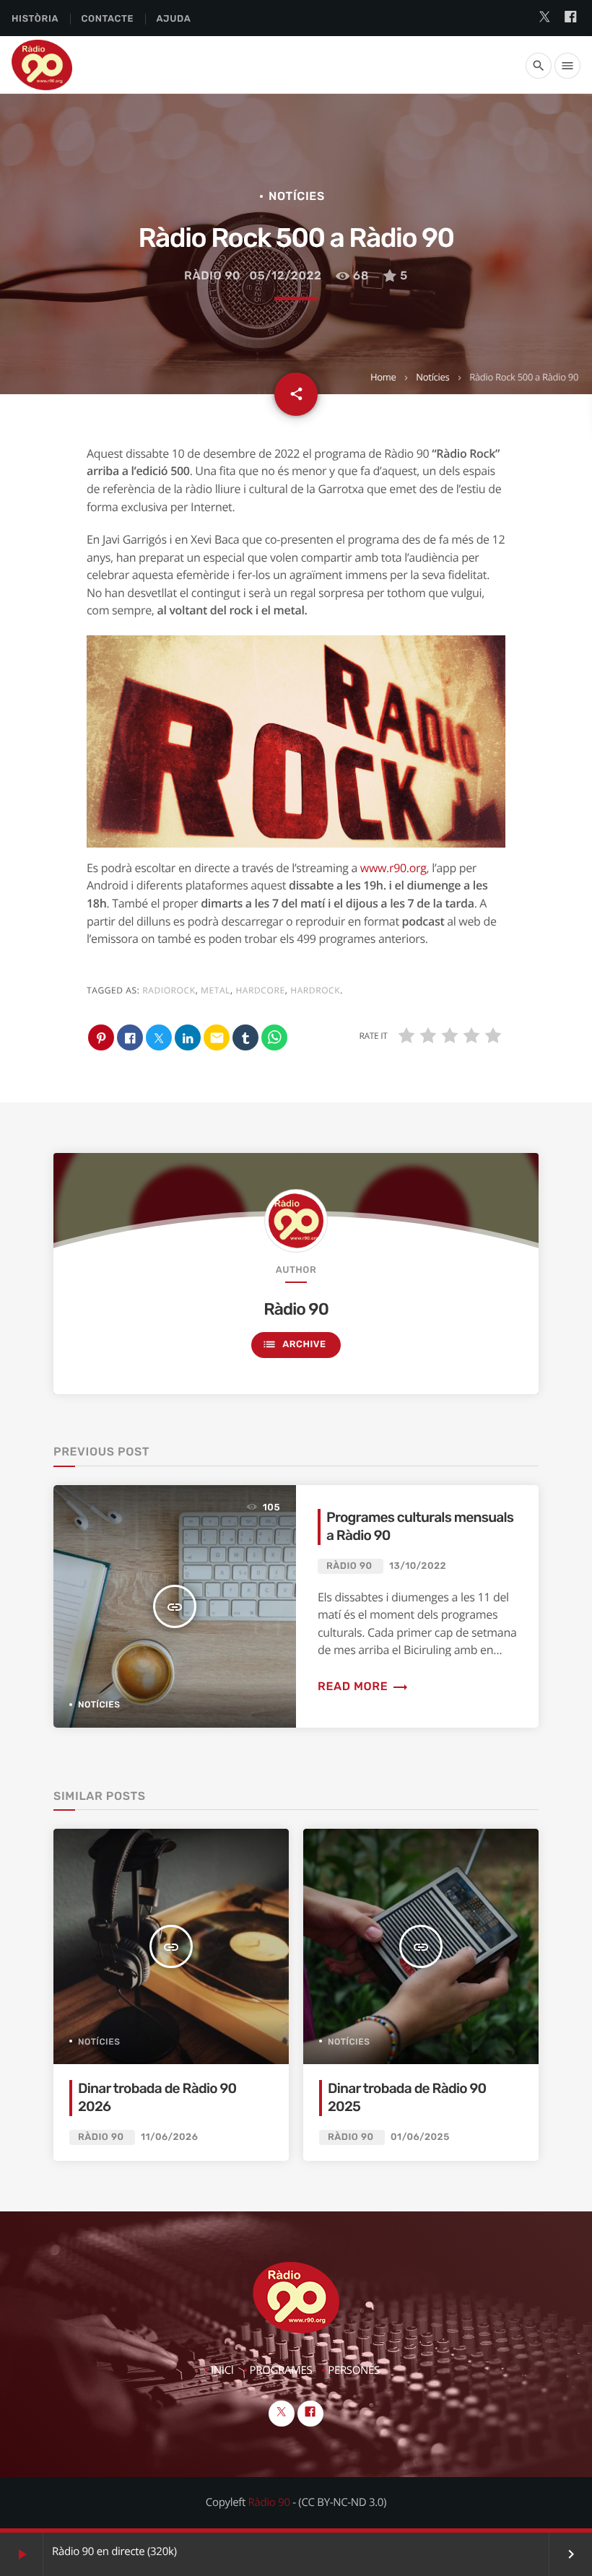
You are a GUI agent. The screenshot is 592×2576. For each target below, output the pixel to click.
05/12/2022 (286, 275)
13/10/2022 (418, 1566)
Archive (294, 1344)
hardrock (315, 990)
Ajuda (174, 19)
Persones (354, 2370)
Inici (222, 2370)
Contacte (107, 19)
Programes (281, 2370)
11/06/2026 (169, 2137)
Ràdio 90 (212, 275)
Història (35, 19)
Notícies (432, 377)
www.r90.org (393, 868)
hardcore (260, 990)
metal (216, 990)
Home (383, 377)
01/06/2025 (420, 2137)
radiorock (169, 990)
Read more (363, 1686)
